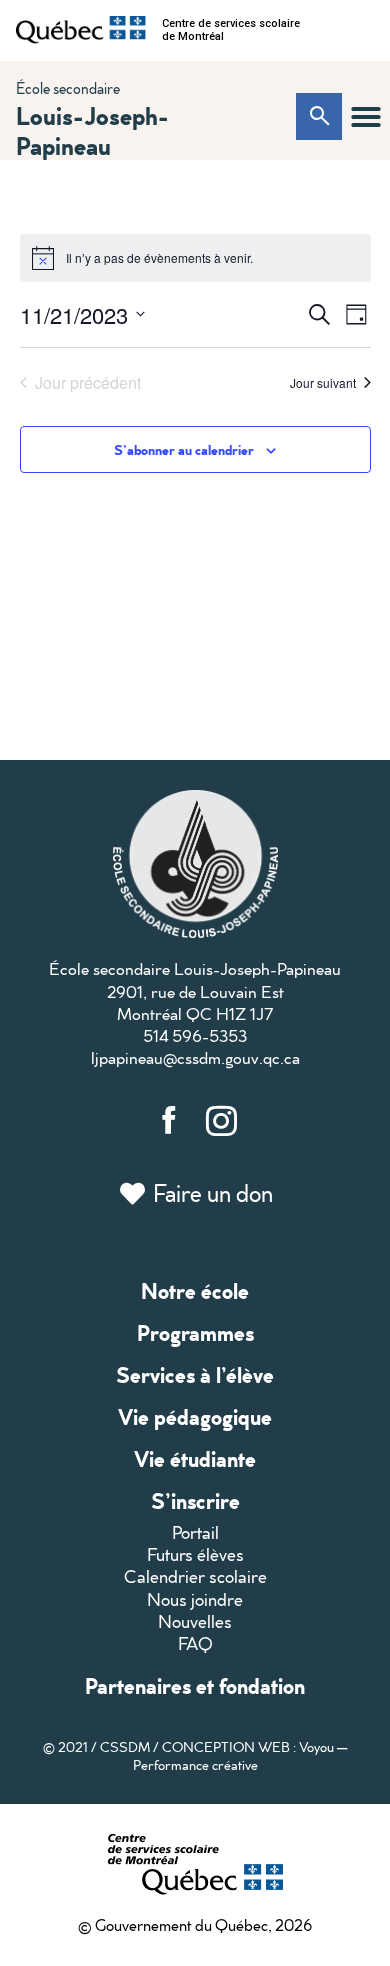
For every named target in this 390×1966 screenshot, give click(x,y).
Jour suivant (323, 382)
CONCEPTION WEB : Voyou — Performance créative (240, 1756)
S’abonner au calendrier (184, 449)
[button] (366, 117)
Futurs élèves (195, 1554)
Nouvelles (195, 1621)
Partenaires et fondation (195, 1685)
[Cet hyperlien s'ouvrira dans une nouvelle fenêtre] (81, 30)
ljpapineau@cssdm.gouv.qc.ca (195, 1057)
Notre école (195, 1290)
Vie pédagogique (195, 1416)
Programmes (195, 1332)
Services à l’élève (195, 1374)
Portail (195, 1532)
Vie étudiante (195, 1458)
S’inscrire (195, 1500)
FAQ (195, 1643)
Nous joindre (195, 1599)
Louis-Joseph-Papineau (92, 130)
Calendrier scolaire (195, 1576)
